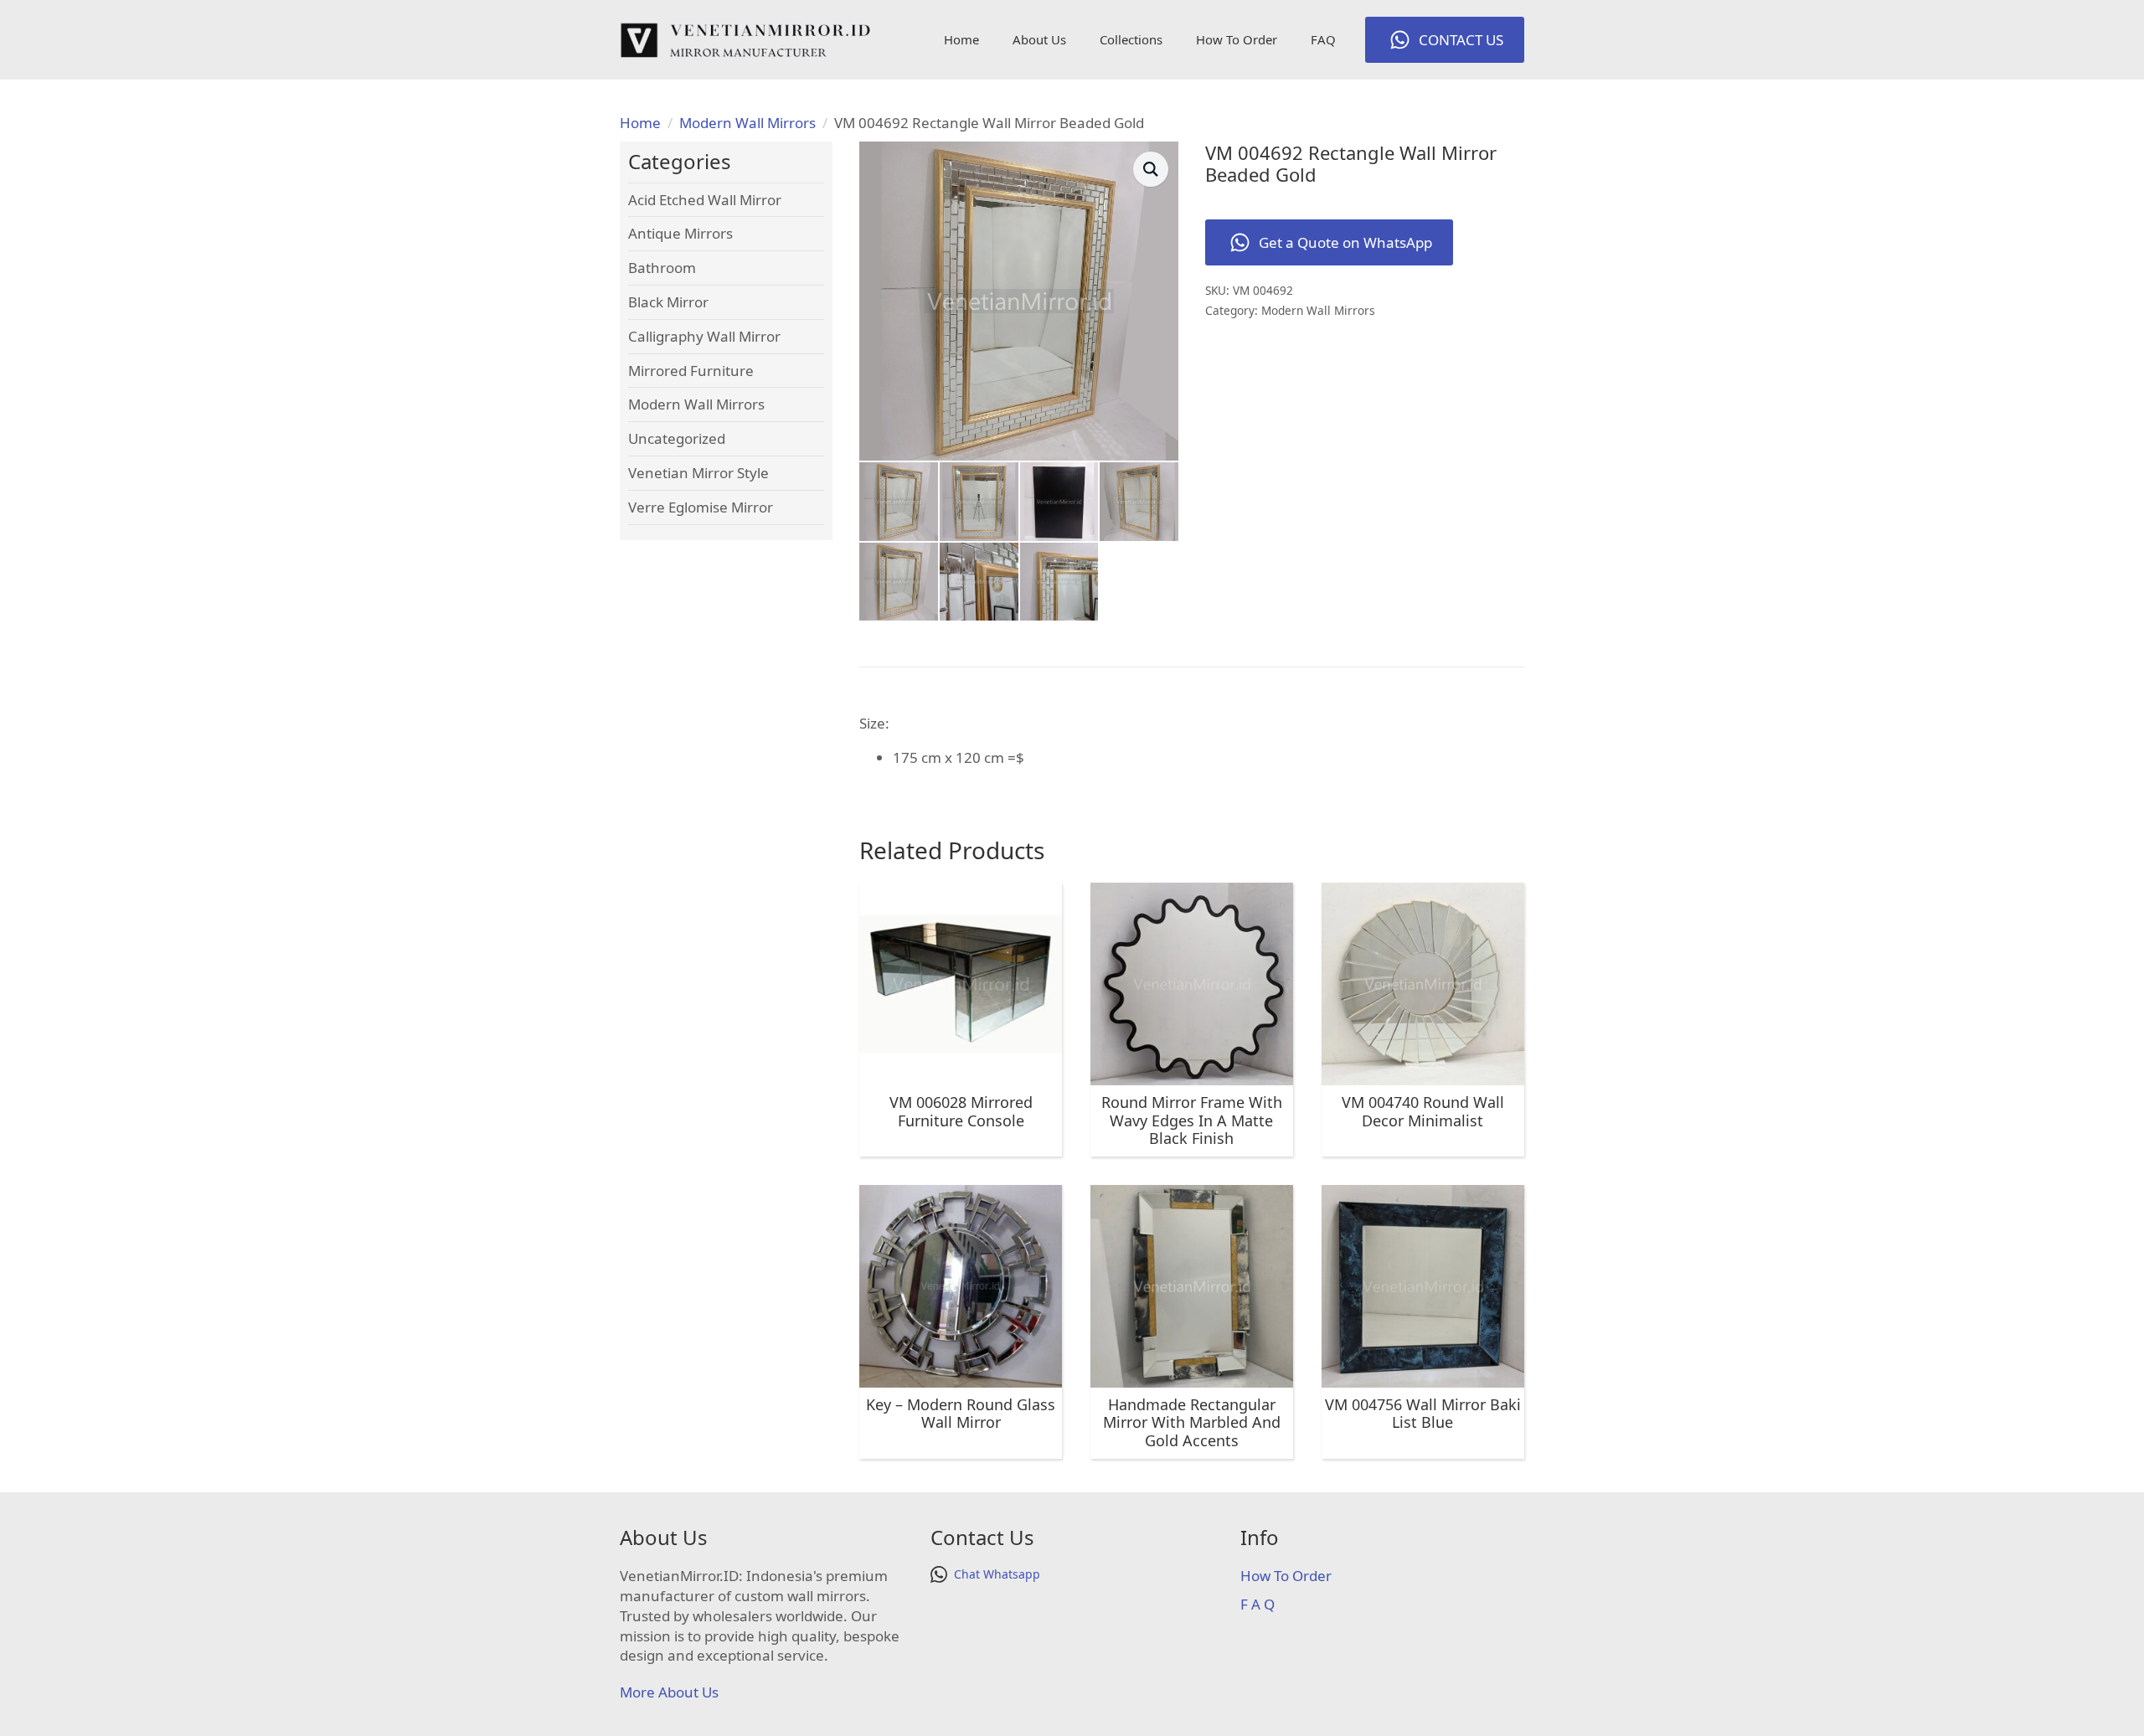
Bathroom (662, 268)
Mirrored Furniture (691, 371)
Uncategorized (677, 438)
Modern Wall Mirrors (747, 123)
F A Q (1258, 1604)
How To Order (1237, 39)
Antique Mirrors (680, 233)
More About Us (669, 1692)
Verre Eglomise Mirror (701, 507)
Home (961, 39)
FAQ (1323, 39)
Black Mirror (668, 302)
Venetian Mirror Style (698, 473)
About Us (1039, 39)
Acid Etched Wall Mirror (705, 200)
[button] (1151, 169)
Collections (1131, 39)
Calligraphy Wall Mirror (704, 336)
